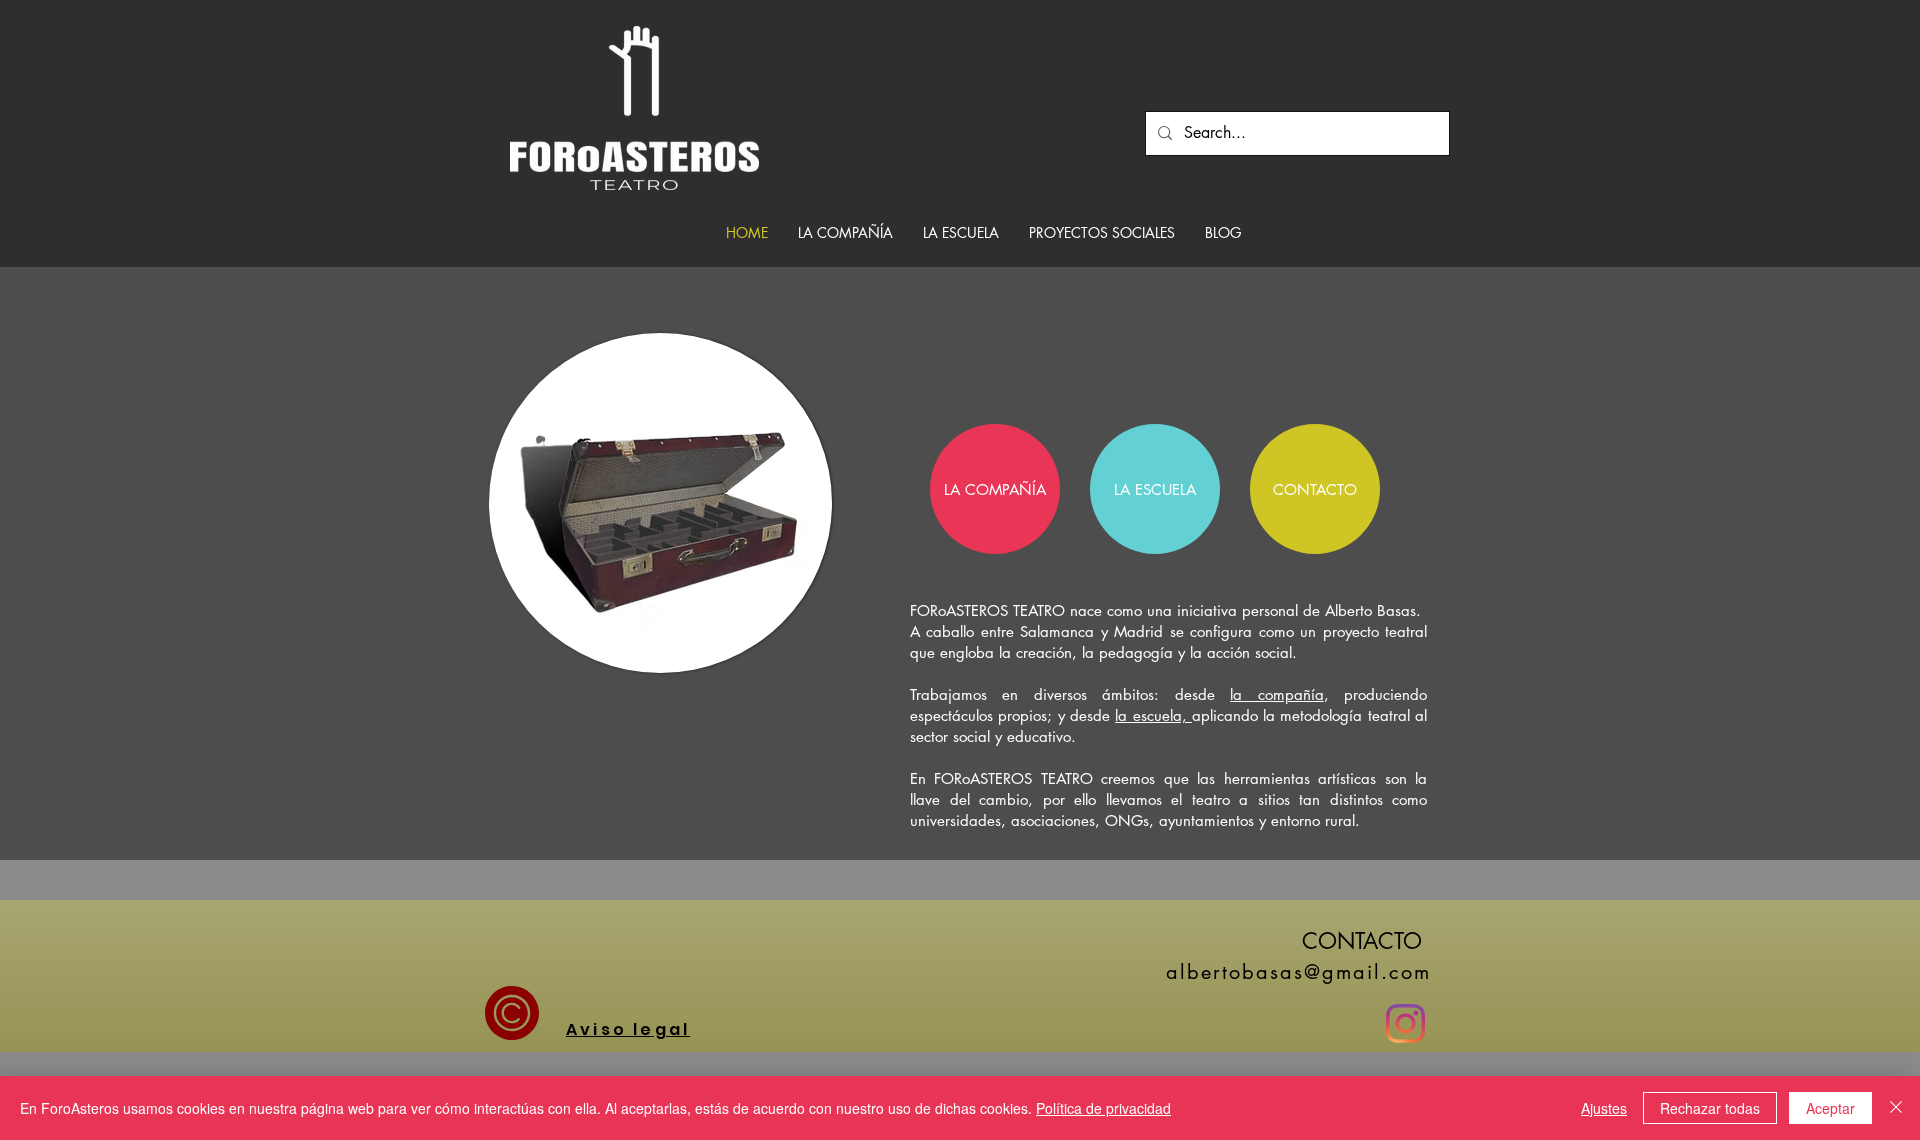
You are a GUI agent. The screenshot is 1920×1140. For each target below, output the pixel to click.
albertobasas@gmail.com (1298, 972)
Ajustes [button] (1604, 1108)
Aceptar (1830, 1108)
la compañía (1276, 694)
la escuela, (1153, 715)
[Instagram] (1405, 1023)
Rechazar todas (1710, 1108)
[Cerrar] (1896, 1108)
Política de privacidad (1103, 1108)
